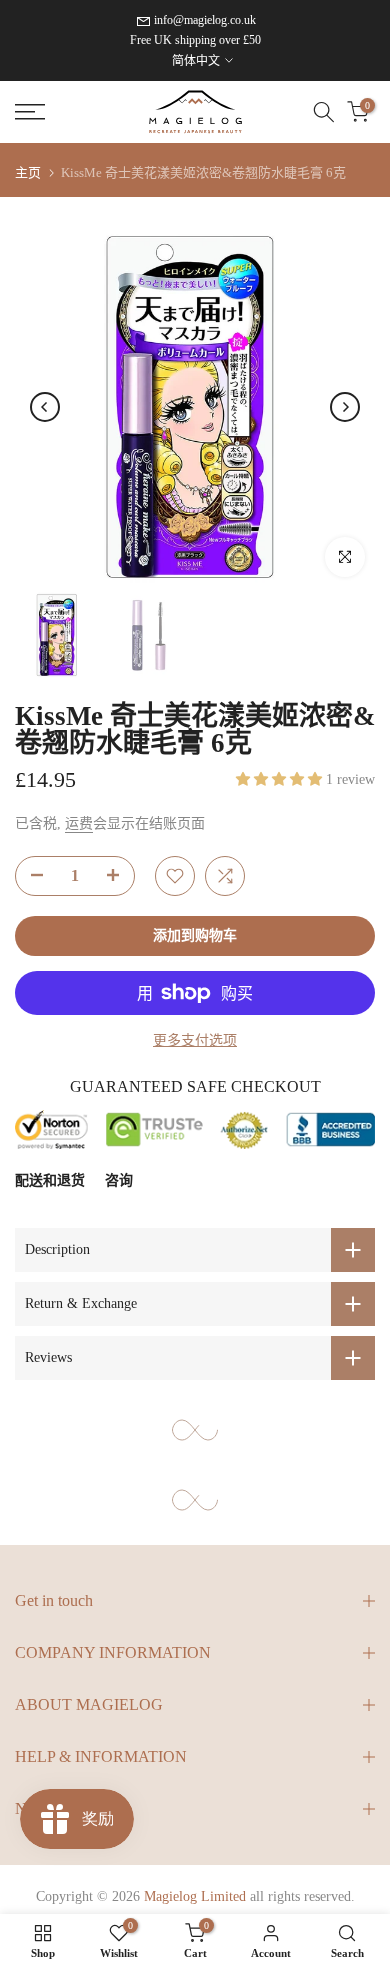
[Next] (345, 407)
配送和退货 (50, 1180)
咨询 (119, 1180)
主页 (28, 172)
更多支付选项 (195, 1040)
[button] (281, 779)
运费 (79, 823)
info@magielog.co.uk (205, 20)
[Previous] (45, 407)
